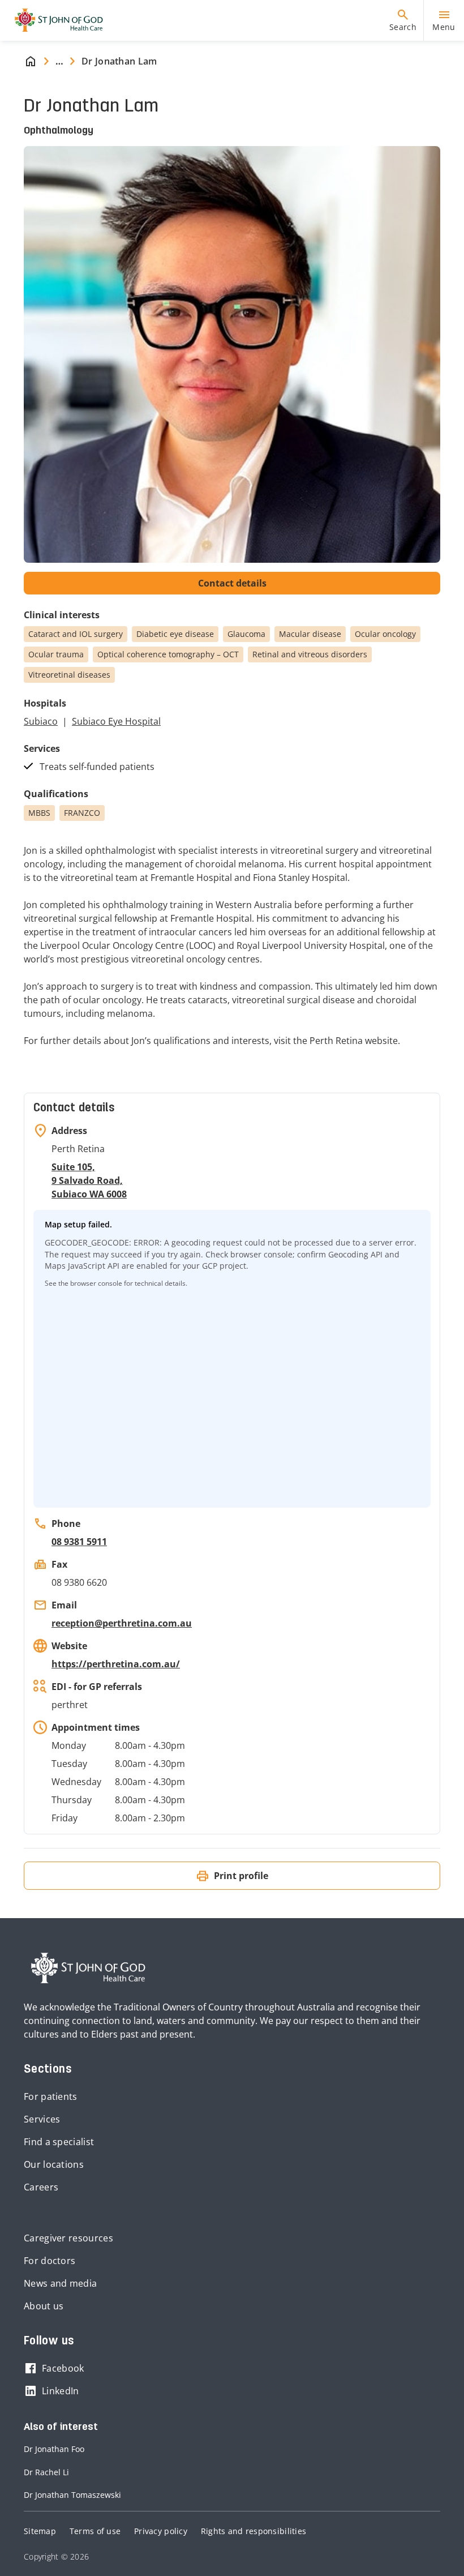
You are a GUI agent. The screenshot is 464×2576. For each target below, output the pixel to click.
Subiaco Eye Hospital (116, 721)
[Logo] (54, 20)
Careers (41, 2187)
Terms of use (95, 2531)
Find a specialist (59, 2142)
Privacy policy (161, 2531)
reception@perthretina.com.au (122, 1623)
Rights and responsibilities (254, 2531)
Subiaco (41, 721)
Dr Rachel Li (46, 2472)
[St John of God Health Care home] (88, 1968)
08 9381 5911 (79, 1542)
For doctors (50, 2261)
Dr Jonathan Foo (54, 2449)
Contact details (232, 583)
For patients (51, 2096)
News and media (60, 2283)
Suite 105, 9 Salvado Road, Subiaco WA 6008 (89, 1180)
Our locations (54, 2164)
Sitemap (40, 2531)
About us (44, 2306)
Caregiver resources (68, 2238)
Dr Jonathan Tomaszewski (72, 2495)
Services (42, 2119)
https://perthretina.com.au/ (116, 1664)
